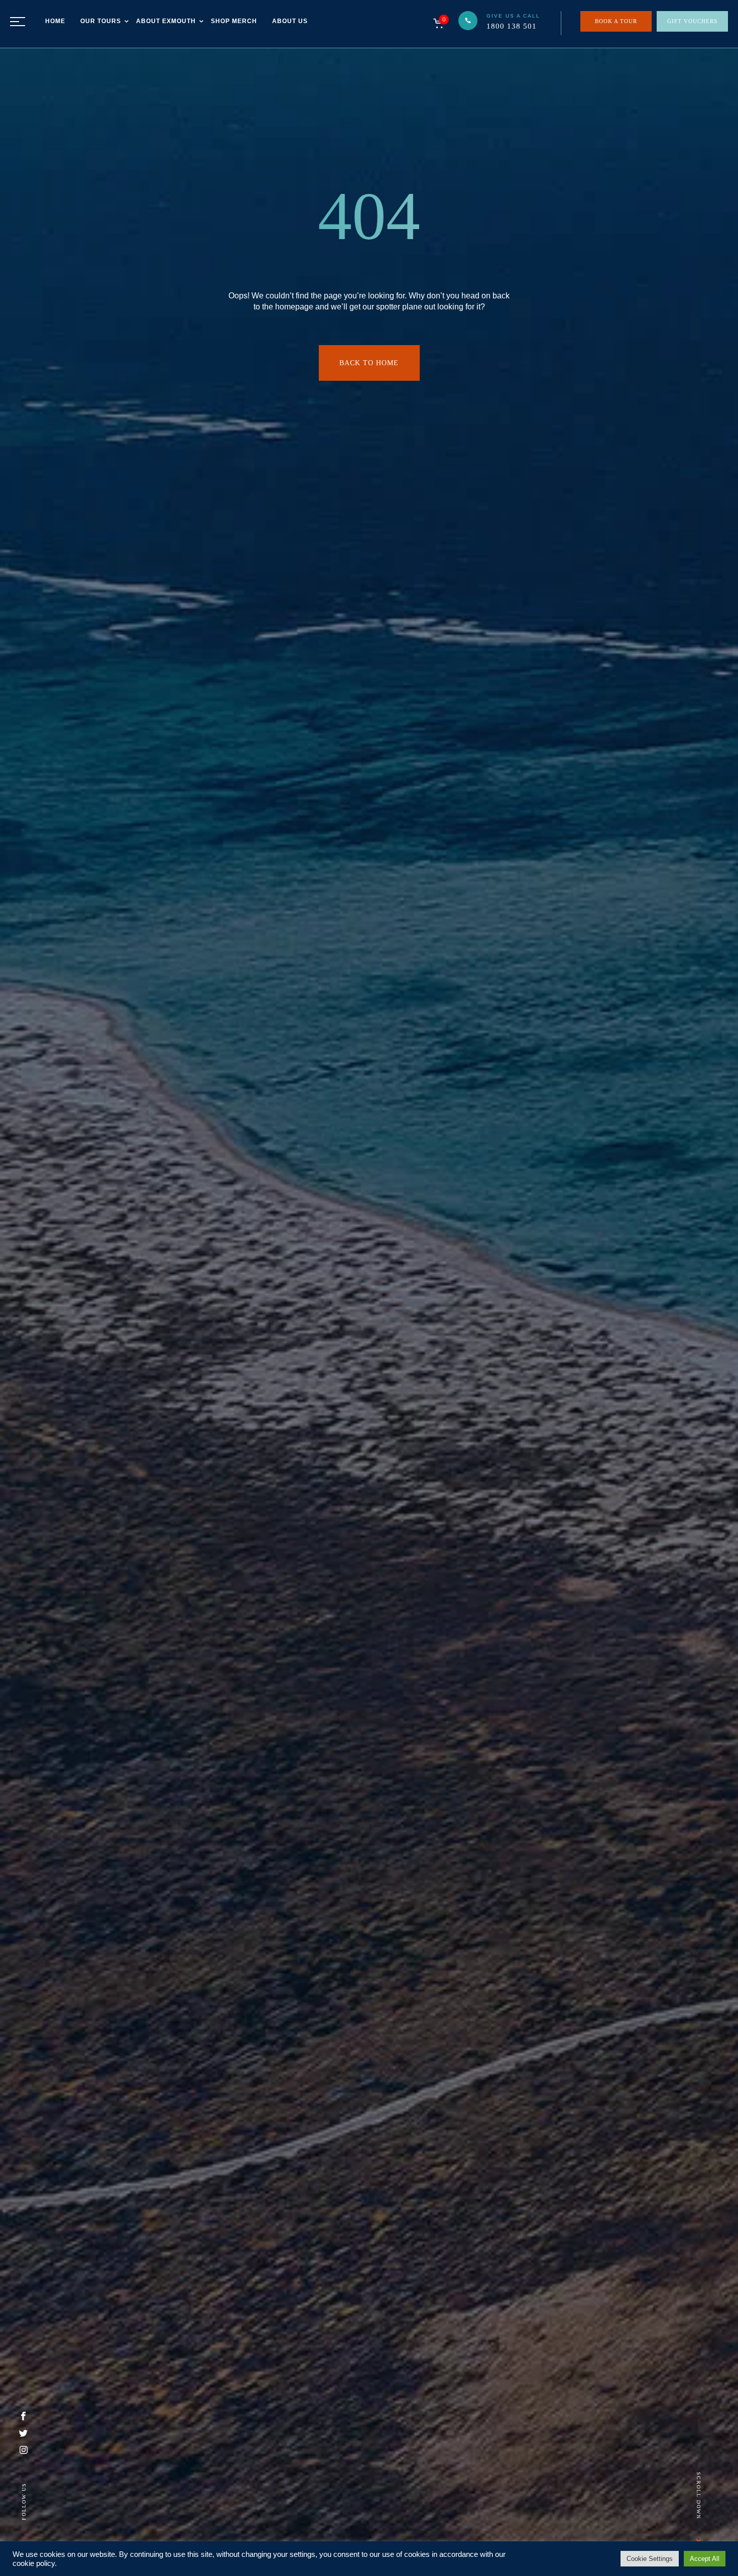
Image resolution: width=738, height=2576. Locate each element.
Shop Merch (234, 21)
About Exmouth (166, 21)
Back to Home (369, 363)
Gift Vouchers (692, 21)
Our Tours (101, 21)
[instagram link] (24, 2451)
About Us (290, 21)
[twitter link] (23, 2434)
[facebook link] (23, 2418)
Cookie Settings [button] (650, 2559)
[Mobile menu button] (18, 22)
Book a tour (616, 21)
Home (55, 21)
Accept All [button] (705, 2559)
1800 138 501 (512, 26)
